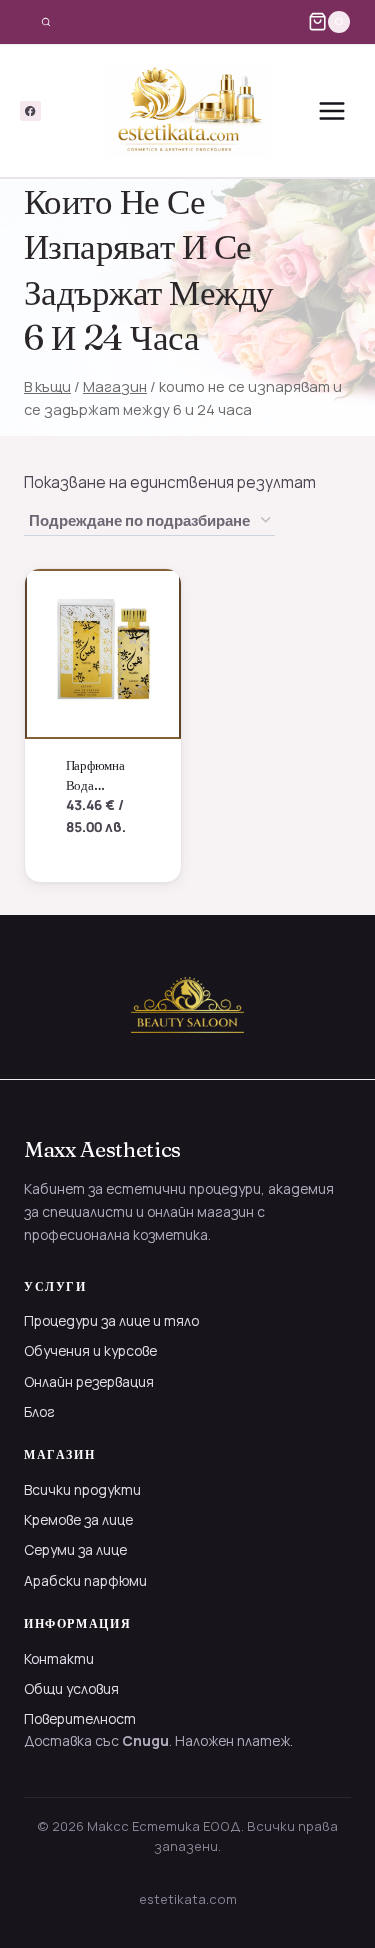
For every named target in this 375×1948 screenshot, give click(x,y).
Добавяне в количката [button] (99, 832)
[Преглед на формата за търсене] (46, 22)
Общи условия (71, 1688)
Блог (39, 1411)
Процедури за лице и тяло (111, 1320)
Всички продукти (82, 1489)
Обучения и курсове (90, 1350)
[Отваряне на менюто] (331, 111)
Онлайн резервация (89, 1381)
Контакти (59, 1658)
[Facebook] (30, 111)
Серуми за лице (75, 1549)
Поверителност (80, 1718)
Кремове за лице (78, 1519)
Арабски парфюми (85, 1580)
